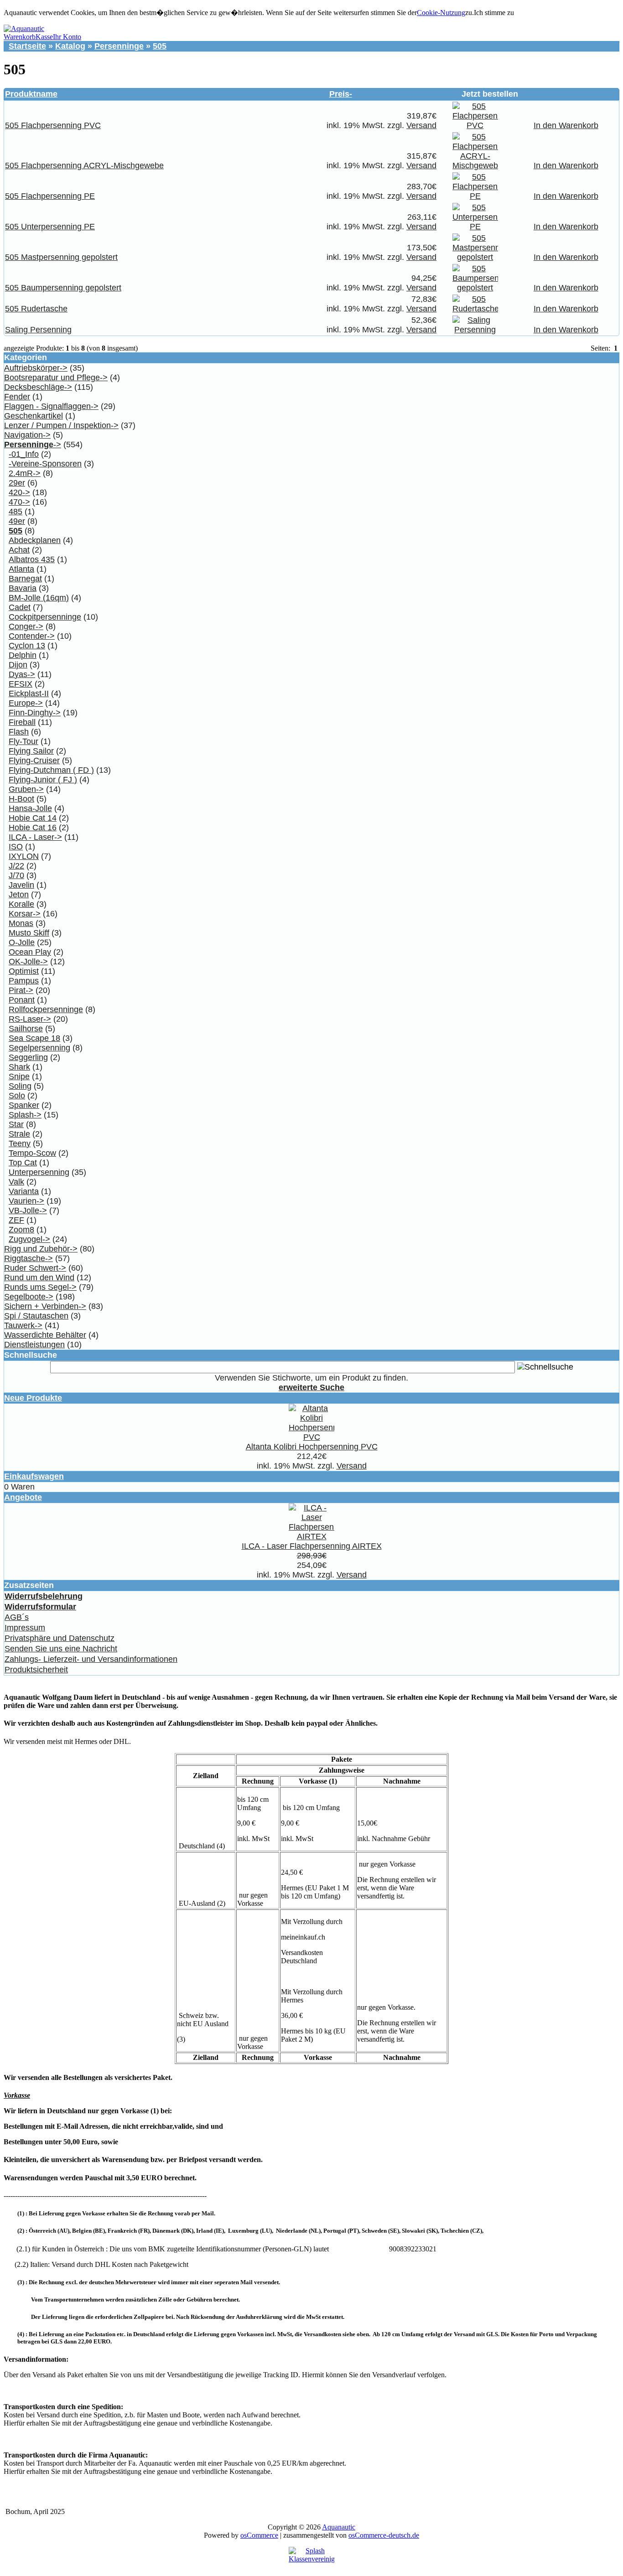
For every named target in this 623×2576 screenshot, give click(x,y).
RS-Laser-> (30, 1019)
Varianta (24, 1191)
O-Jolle (22, 942)
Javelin (21, 885)
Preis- (341, 94)
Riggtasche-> (29, 1258)
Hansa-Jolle (30, 808)
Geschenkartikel (34, 416)
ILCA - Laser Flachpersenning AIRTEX (312, 1546)
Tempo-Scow (32, 1153)
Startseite (27, 46)
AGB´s (17, 1617)
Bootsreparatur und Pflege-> (56, 378)
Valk (16, 1182)
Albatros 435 (32, 559)
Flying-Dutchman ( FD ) (51, 770)
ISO (16, 847)
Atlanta (21, 569)
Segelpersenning (39, 1048)
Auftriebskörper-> (36, 368)
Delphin (23, 655)
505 (160, 46)
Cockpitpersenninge (45, 617)
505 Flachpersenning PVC (53, 125)
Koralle (21, 904)
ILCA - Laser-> (35, 837)
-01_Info (24, 454)
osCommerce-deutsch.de (384, 2535)
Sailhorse (26, 1029)
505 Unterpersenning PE (50, 227)
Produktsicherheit (36, 1670)
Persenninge (119, 46)
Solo (17, 1096)
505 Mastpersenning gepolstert (61, 257)
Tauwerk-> (23, 1325)
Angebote (23, 1497)
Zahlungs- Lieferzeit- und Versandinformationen (91, 1659)
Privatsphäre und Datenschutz (60, 1638)
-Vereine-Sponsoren (45, 464)
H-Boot (21, 799)
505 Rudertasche (36, 309)
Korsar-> (25, 914)
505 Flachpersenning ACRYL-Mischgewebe (84, 166)
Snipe (19, 1076)
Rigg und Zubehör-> (41, 1249)
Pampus (24, 981)
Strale (19, 1134)
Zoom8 (21, 1230)
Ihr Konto (67, 37)
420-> (19, 492)
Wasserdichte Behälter (45, 1335)
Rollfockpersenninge (46, 1009)
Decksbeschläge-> (38, 387)
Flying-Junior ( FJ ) (43, 780)
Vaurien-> (26, 1201)
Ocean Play (30, 952)
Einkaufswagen (34, 1476)
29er (17, 483)
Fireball (22, 722)
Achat (19, 550)
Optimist (24, 971)
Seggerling (28, 1057)
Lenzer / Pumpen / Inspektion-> (61, 425)
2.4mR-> (25, 473)
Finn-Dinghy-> (35, 713)
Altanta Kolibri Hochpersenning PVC (312, 1447)
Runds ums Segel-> (40, 1287)
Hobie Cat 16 (33, 828)
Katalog (70, 46)
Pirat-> (21, 990)
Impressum (25, 1628)
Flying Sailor (31, 751)
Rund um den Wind (39, 1278)
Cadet (20, 607)
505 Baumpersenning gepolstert (63, 288)
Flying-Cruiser (34, 760)
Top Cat (23, 1163)
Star (16, 1124)
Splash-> (25, 1115)
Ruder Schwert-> (35, 1268)
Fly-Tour (23, 741)
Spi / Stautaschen (36, 1316)
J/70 (16, 875)
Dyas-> (22, 674)
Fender (17, 397)
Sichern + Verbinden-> (45, 1306)
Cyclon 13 (27, 646)
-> (33, 445)
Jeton (19, 895)
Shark (19, 1067)
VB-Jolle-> (28, 1210)
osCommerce (259, 2535)
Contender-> (32, 636)
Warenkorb (20, 37)
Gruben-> (26, 789)
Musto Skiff (29, 933)
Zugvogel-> (29, 1239)
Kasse (44, 37)
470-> (19, 502)
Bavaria (23, 588)
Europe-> (26, 703)
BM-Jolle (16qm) (39, 598)
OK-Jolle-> (28, 962)
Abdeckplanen (35, 540)
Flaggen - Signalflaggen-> (51, 406)
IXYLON (24, 856)
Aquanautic (339, 2527)
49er (17, 521)
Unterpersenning (39, 1172)
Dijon (18, 665)
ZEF (16, 1220)
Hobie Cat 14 (33, 818)
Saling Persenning (38, 330)
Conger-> (26, 626)
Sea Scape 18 (34, 1038)
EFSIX (21, 684)
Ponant (22, 1000)
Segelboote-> (29, 1297)
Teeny (20, 1143)
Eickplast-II (29, 693)
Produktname (31, 94)
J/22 (16, 866)
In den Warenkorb (566, 125)
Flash (19, 732)
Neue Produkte (33, 1398)
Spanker (24, 1105)
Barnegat (25, 579)
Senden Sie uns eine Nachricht (61, 1649)
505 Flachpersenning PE (50, 196)
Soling (20, 1086)
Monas (21, 923)
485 (16, 512)
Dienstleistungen (34, 1345)
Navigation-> (27, 435)
